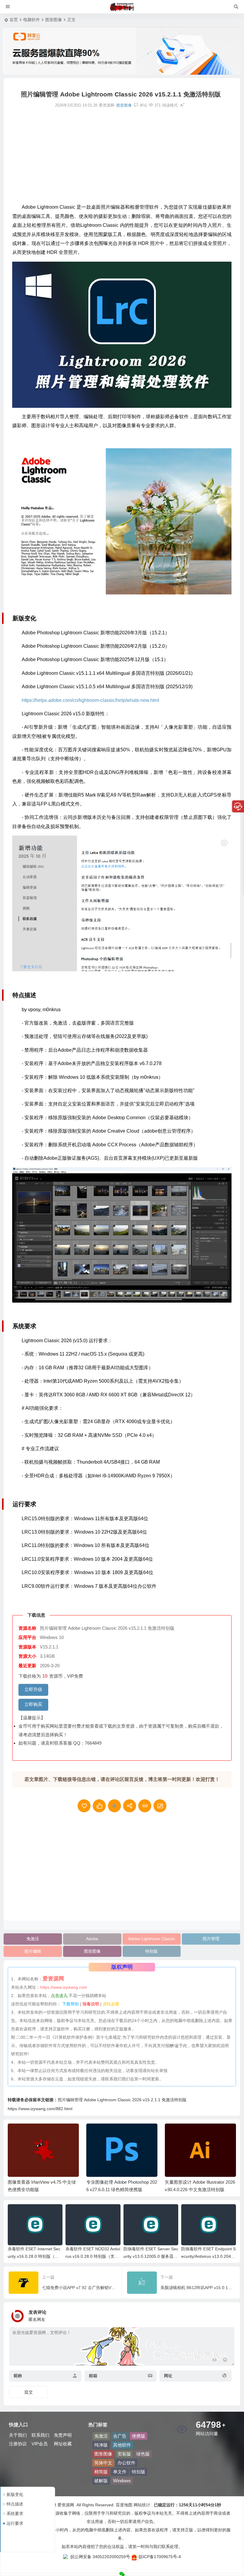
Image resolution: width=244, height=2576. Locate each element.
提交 (29, 2392)
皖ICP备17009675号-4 (160, 2557)
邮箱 (93, 2376)
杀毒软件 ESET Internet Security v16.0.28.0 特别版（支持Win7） (34, 2256)
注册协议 (18, 2444)
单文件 (120, 2472)
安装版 (124, 2454)
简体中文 (103, 2463)
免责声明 (63, 2435)
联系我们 (40, 2435)
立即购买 (33, 1704)
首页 (14, 20)
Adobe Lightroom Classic (151, 1939)
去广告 (120, 2436)
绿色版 (143, 2454)
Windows (122, 2481)
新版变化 (15, 2494)
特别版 (151, 1951)
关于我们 (18, 2435)
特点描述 (15, 2504)
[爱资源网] (122, 7)
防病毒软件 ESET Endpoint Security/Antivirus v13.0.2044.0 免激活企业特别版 (208, 2256)
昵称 (18, 2376)
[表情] (225, 2361)
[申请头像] (229, 2314)
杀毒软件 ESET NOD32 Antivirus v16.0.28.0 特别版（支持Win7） (93, 2256)
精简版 (101, 2472)
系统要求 (15, 2513)
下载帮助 (70, 2004)
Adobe (92, 1939)
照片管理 (211, 1939)
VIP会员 (40, 2444)
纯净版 (101, 2445)
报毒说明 (91, 2004)
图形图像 (54, 20)
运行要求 (15, 2523)
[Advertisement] (122, 155)
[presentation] (201, 2133)
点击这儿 (59, 1996)
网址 (168, 2376)
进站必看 (111, 2004)
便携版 (139, 2436)
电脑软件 (32, 20)
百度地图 (123, 2505)
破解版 (101, 2481)
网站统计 (142, 2505)
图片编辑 (33, 1951)
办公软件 (126, 2463)
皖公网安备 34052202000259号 (100, 2557)
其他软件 (122, 2445)
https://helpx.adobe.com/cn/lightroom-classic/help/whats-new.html (90, 700)
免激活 (33, 1939)
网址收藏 (63, 2444)
